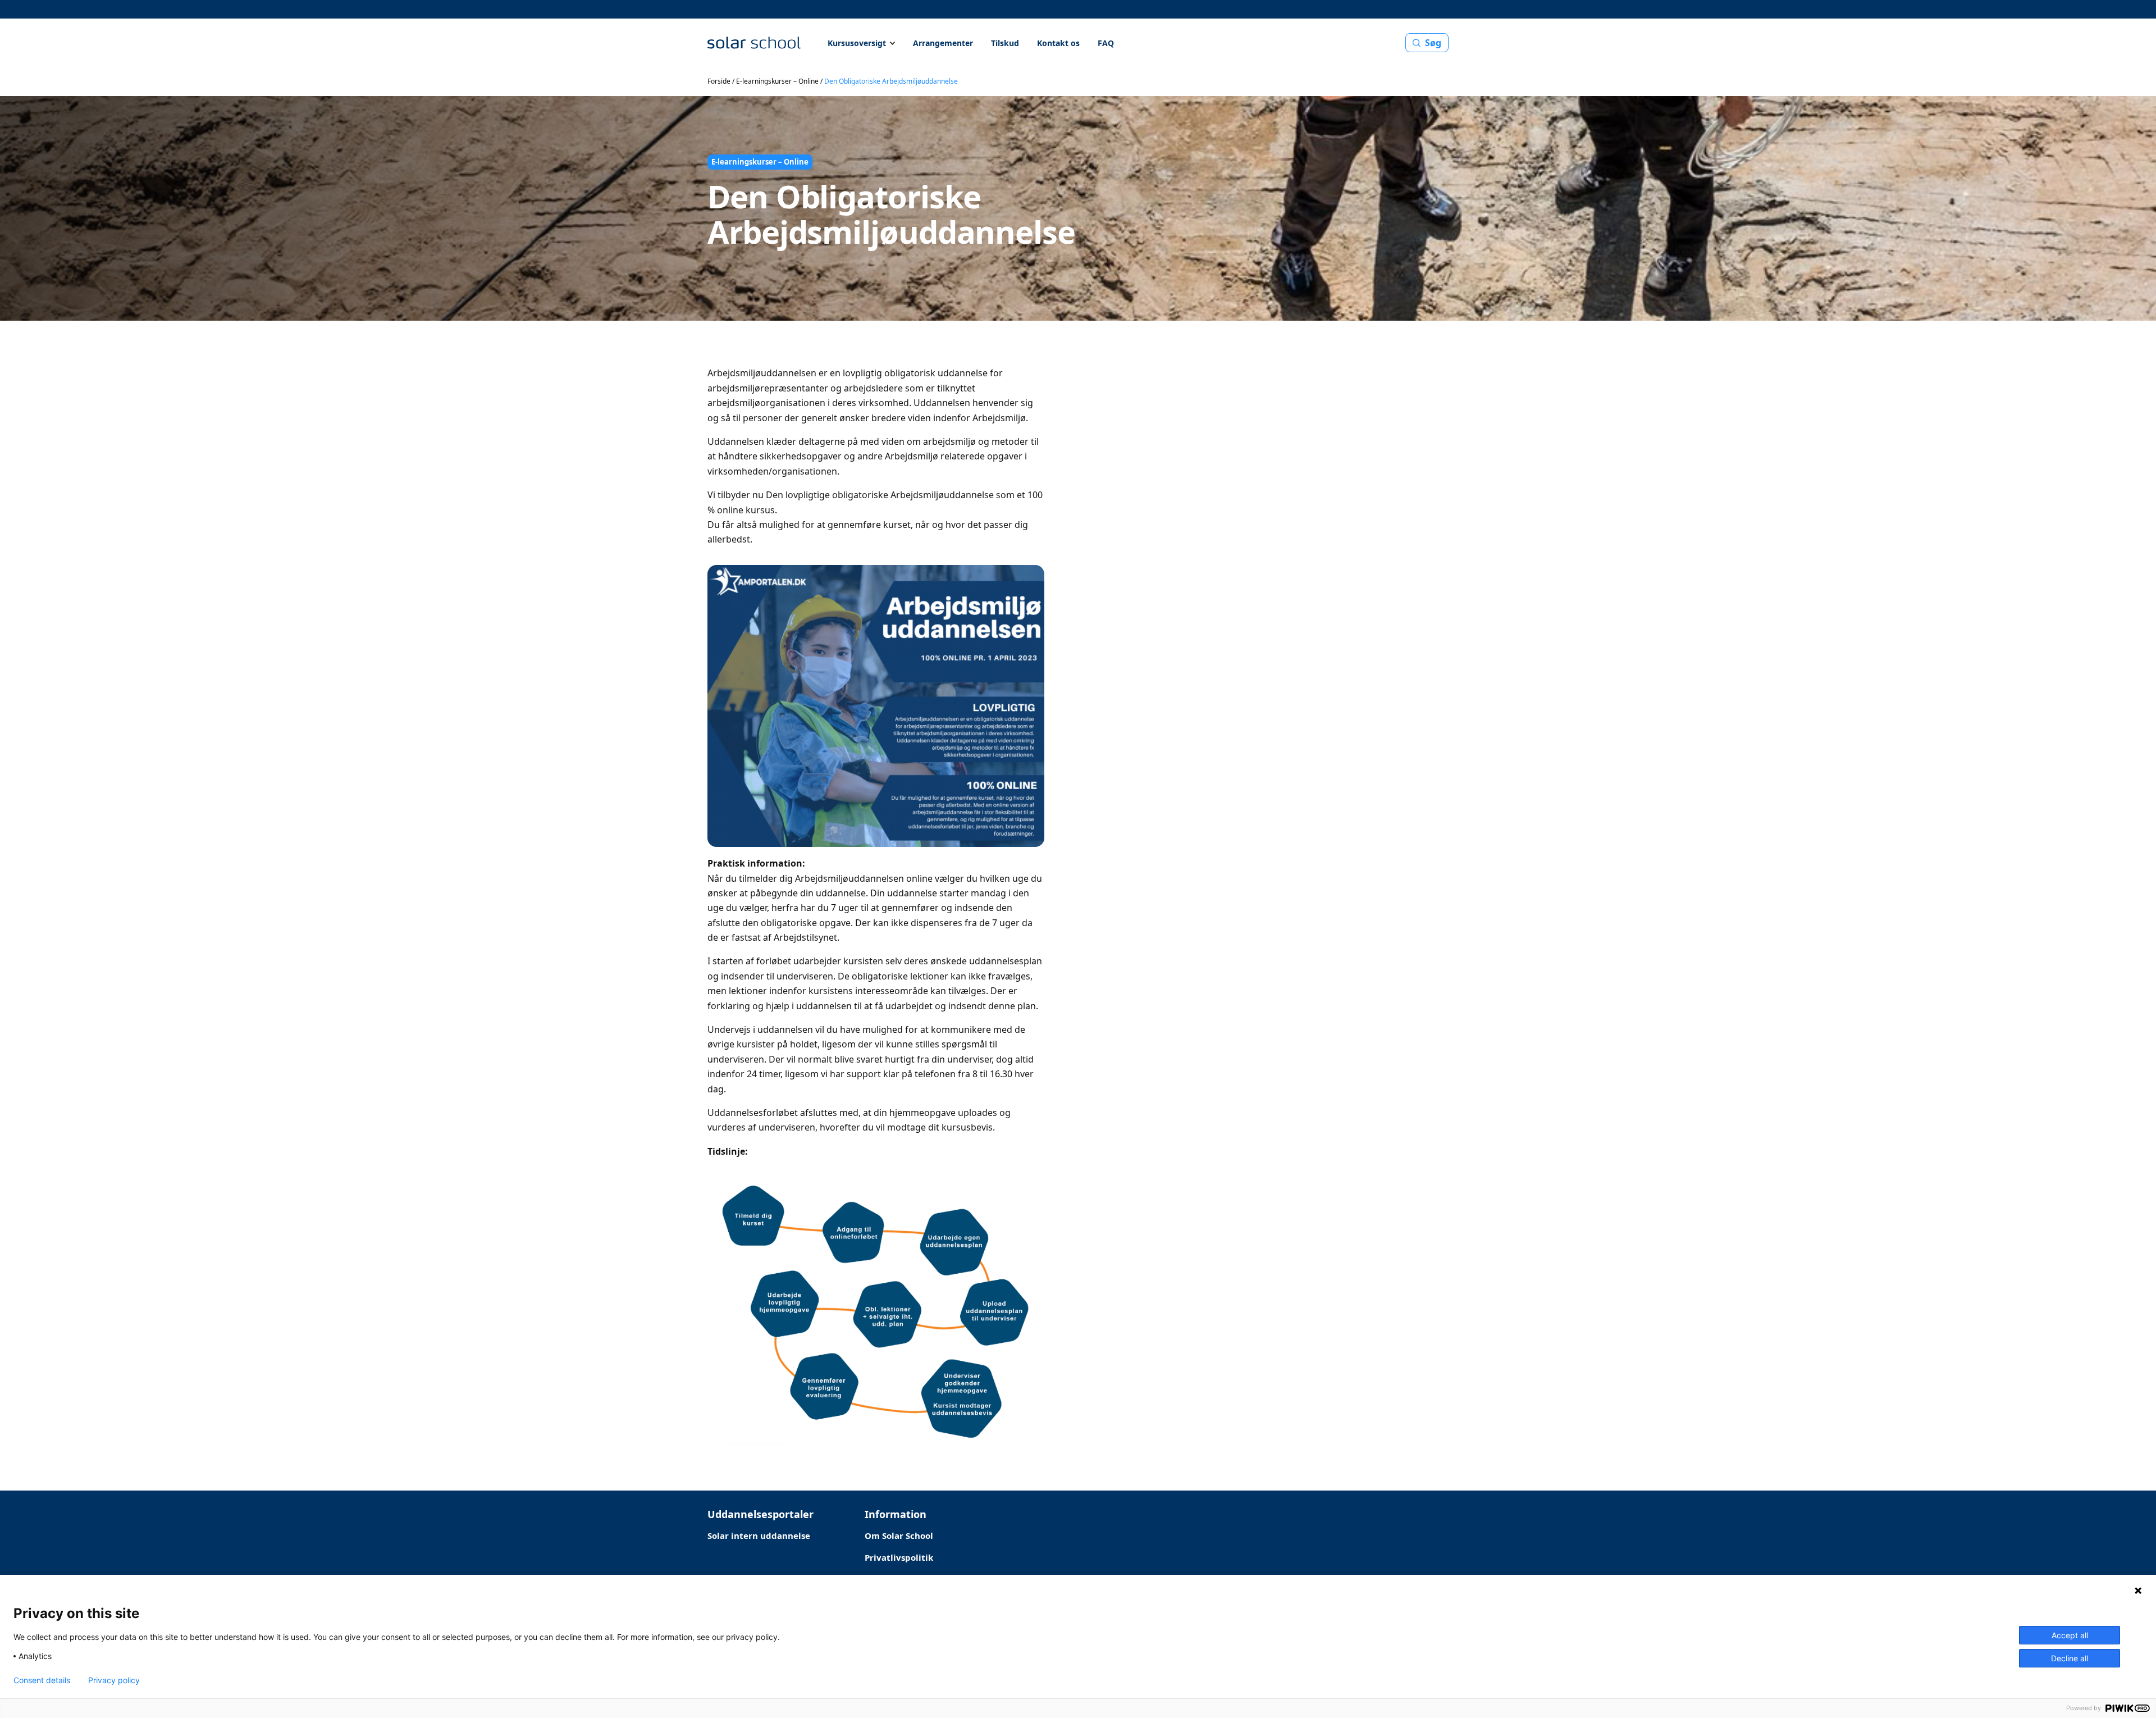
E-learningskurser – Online (777, 81)
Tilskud (1005, 43)
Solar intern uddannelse (759, 1535)
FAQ (1106, 43)
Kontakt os (1058, 43)
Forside (719, 81)
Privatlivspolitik (899, 1557)
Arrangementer (943, 43)
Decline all (2070, 1658)
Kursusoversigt (857, 43)
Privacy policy (114, 1680)
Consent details (42, 1680)
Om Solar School (899, 1535)
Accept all (2070, 1635)
